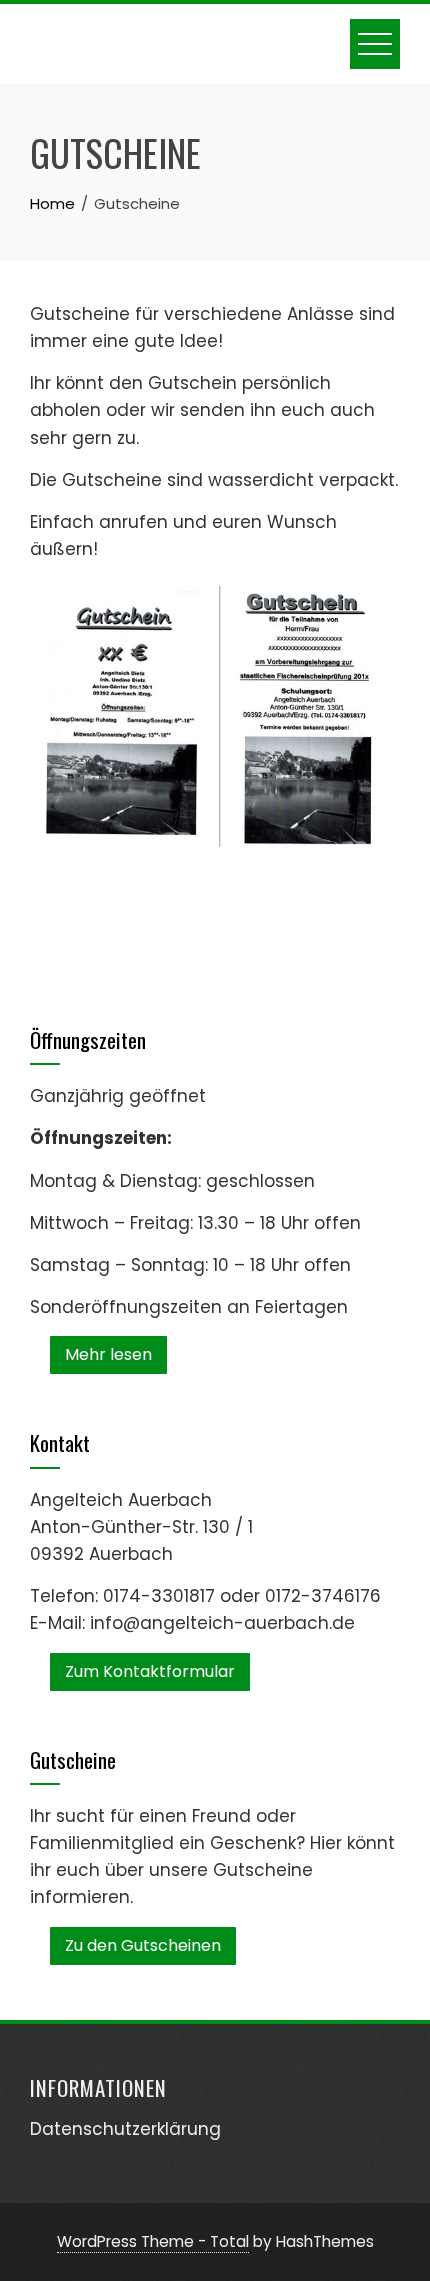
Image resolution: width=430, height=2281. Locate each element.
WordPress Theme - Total (153, 2241)
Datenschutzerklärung (125, 2129)
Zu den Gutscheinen (143, 1945)
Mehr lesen (108, 1354)
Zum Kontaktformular (150, 1671)
